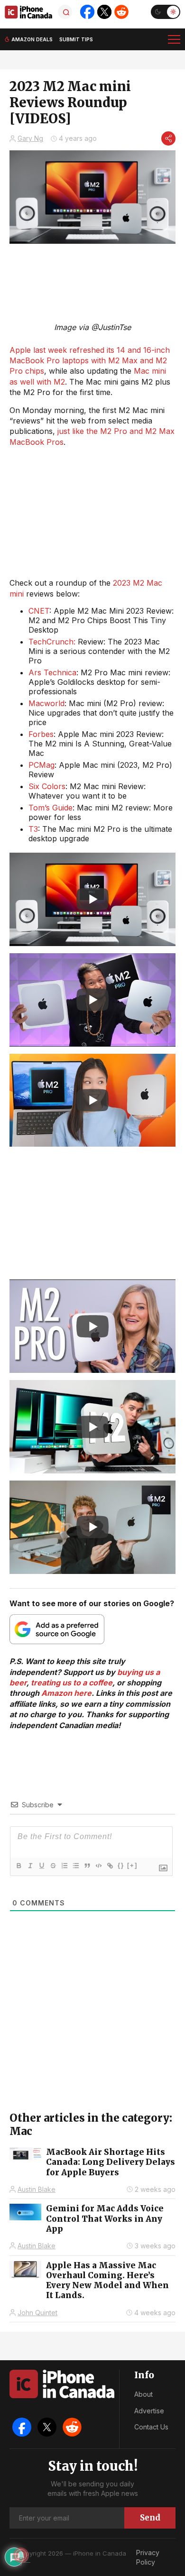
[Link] (110, 1866)
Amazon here (66, 1693)
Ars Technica (52, 672)
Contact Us (151, 2427)
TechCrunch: (52, 642)
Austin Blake (37, 2189)
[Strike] (53, 1866)
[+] (132, 1865)
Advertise (149, 2411)
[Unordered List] (75, 1866)
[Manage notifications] (21, 2555)
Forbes (41, 734)
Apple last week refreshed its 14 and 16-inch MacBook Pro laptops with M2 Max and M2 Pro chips (90, 361)
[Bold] (18, 1866)
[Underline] (41, 1866)
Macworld (46, 703)
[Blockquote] (87, 1866)
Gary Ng (30, 138)
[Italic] (30, 1866)
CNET (39, 611)
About (143, 2394)
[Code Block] (98, 1866)
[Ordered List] (64, 1866)
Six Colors (47, 786)
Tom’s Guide (51, 808)
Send (150, 2518)
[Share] (168, 138)
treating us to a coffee (72, 1683)
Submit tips (76, 39)
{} (121, 1865)
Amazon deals (32, 39)
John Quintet (37, 2313)
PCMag (42, 765)
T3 (33, 829)
